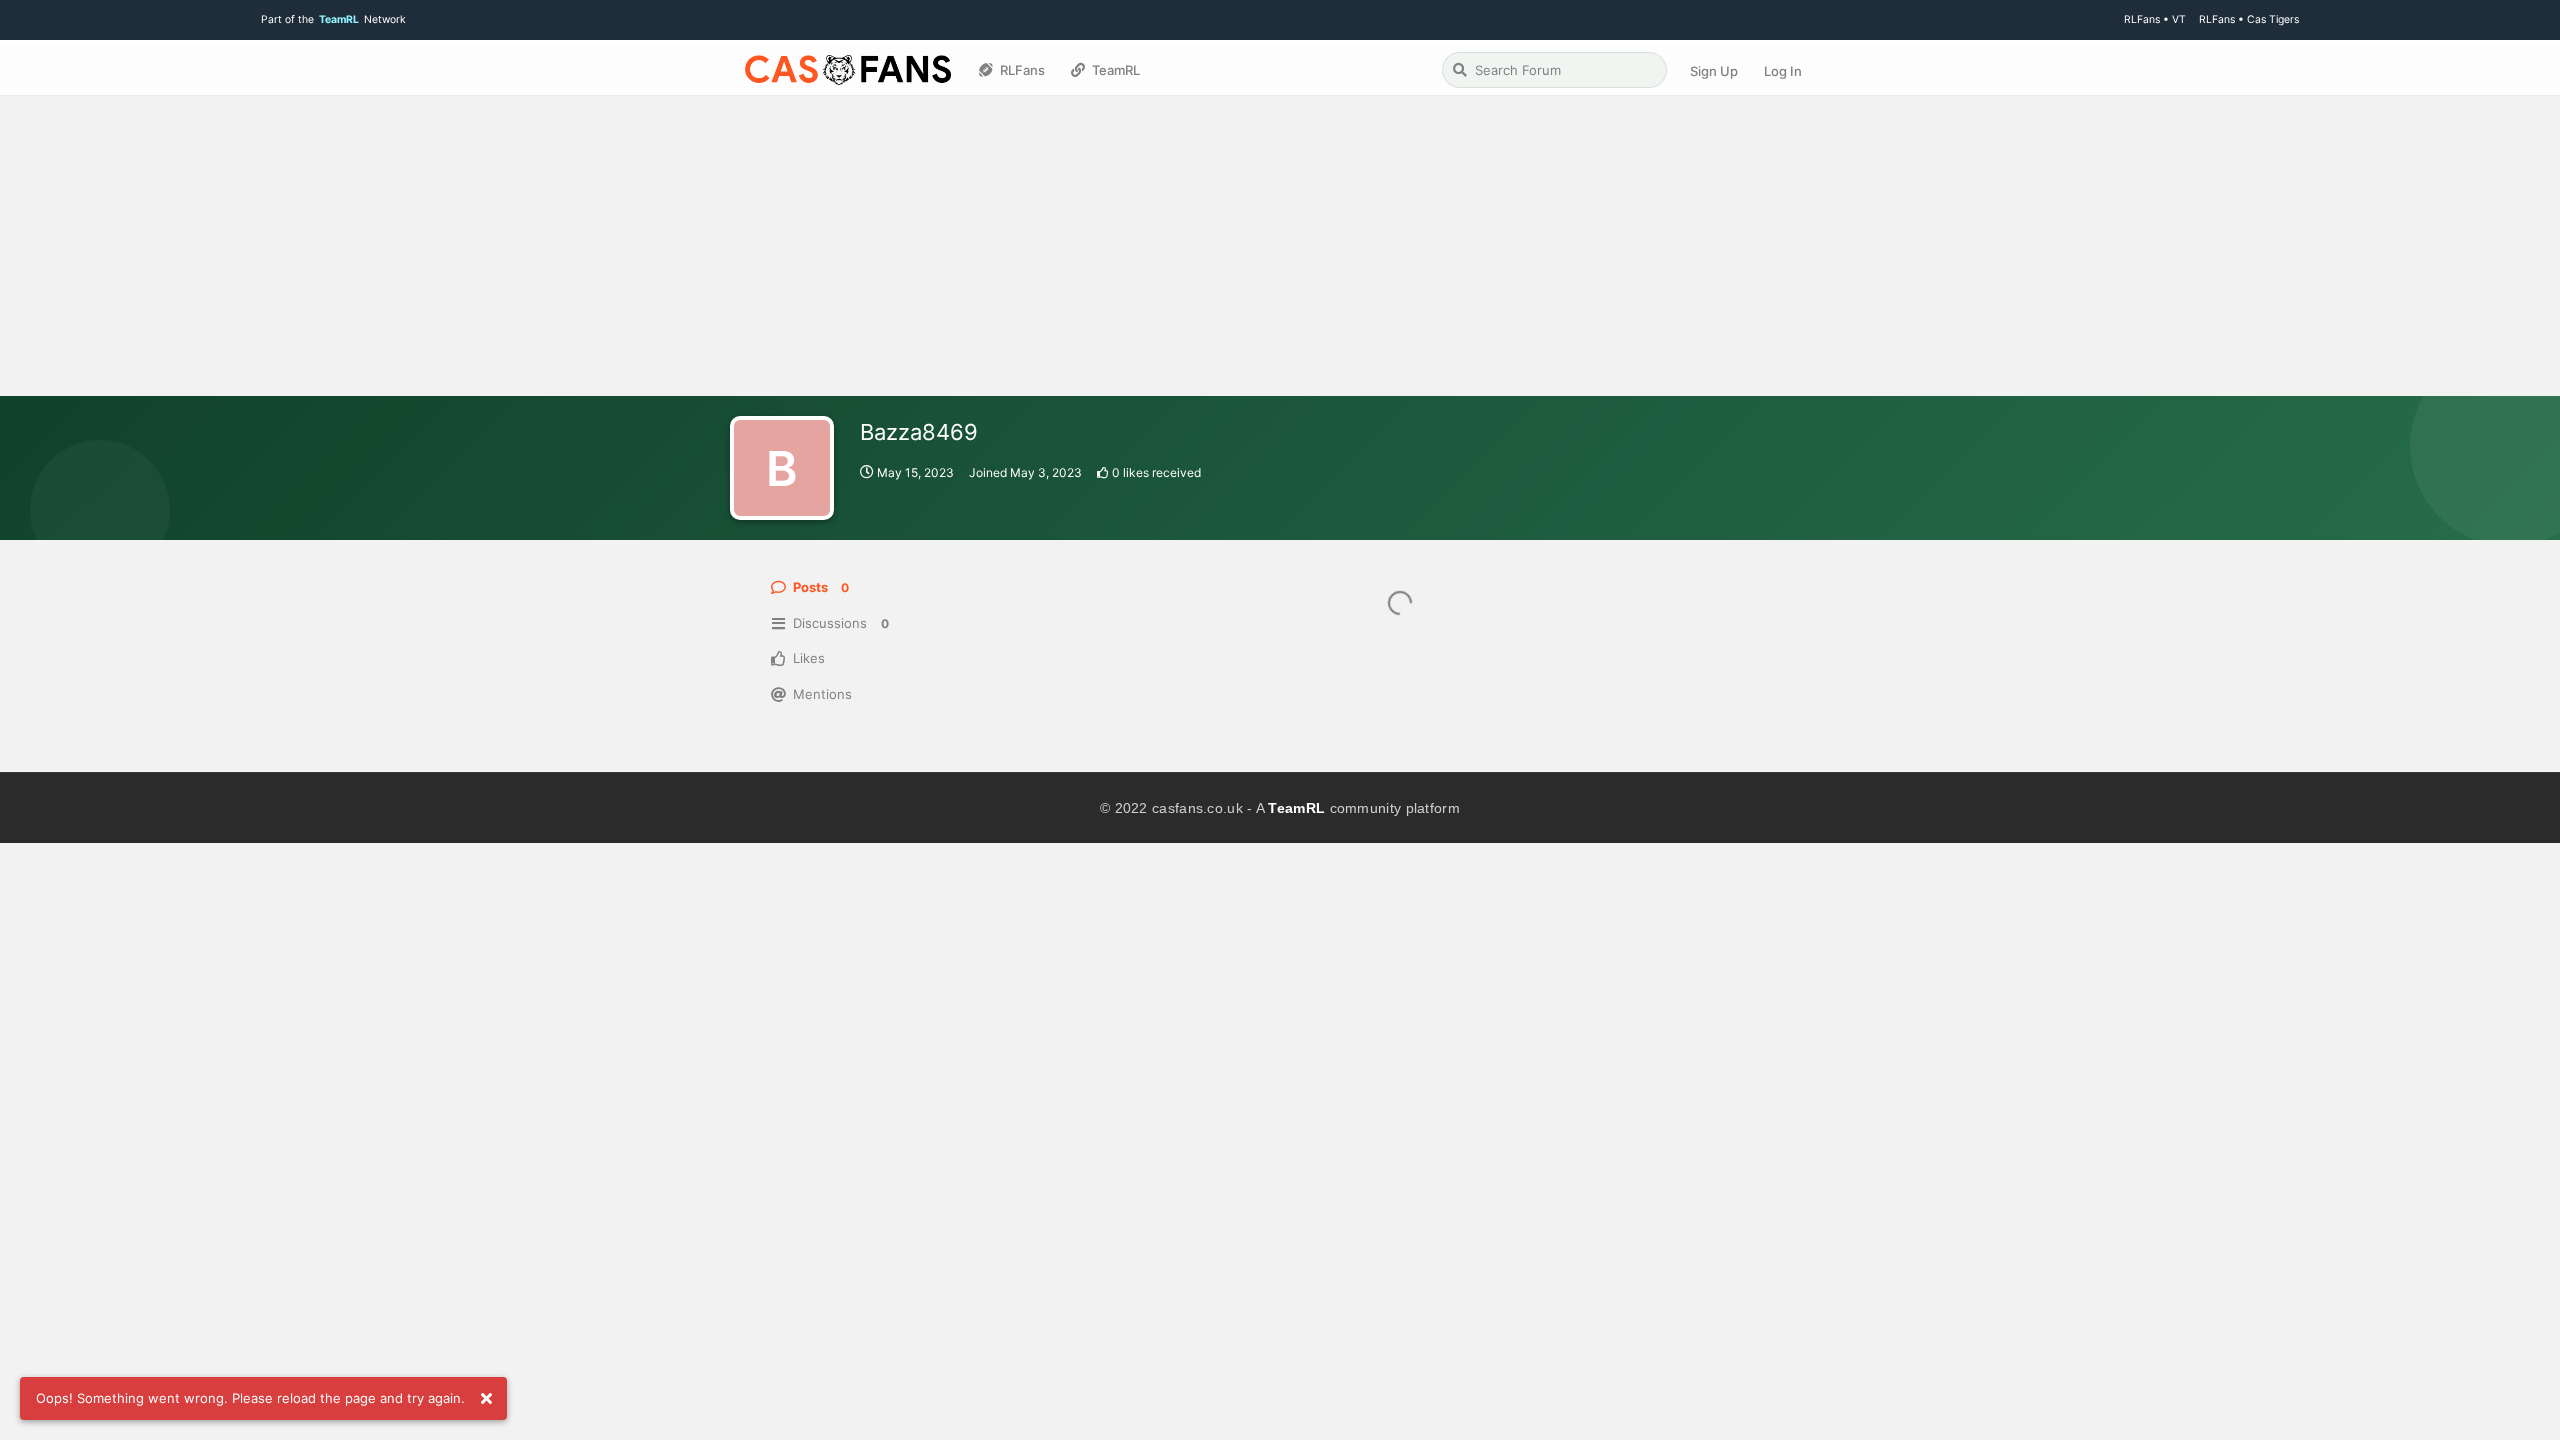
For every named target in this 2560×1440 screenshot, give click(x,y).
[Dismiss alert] (486, 1399)
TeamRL (1296, 808)
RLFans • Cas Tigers (2249, 19)
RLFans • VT (2155, 19)
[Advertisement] (1280, 246)
